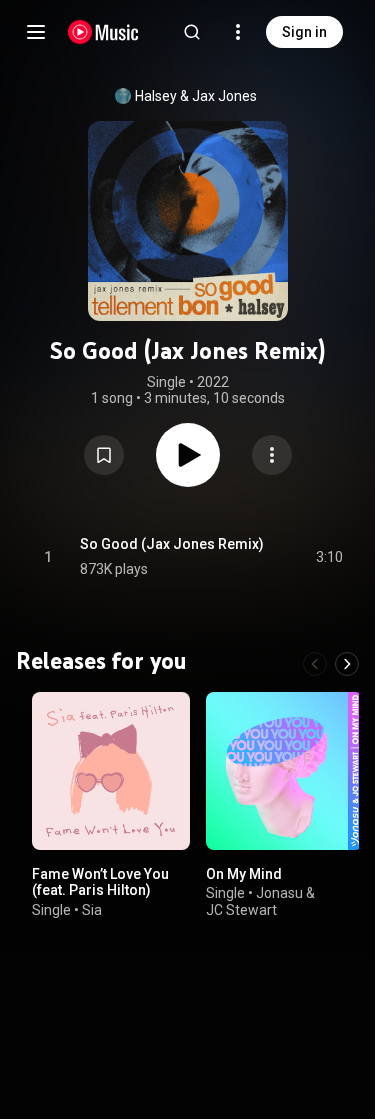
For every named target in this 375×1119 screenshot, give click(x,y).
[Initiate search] (192, 32)
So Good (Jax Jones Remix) (172, 544)
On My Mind (244, 873)
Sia (92, 910)
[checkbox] (329, 557)
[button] (104, 455)
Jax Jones (224, 96)
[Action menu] (272, 455)
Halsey (156, 96)
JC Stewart (241, 910)
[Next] (347, 664)
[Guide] (36, 32)
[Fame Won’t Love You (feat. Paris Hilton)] (111, 771)
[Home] (103, 32)
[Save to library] (104, 455)
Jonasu (279, 893)
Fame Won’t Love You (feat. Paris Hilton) (100, 881)
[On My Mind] (285, 771)
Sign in (304, 32)
